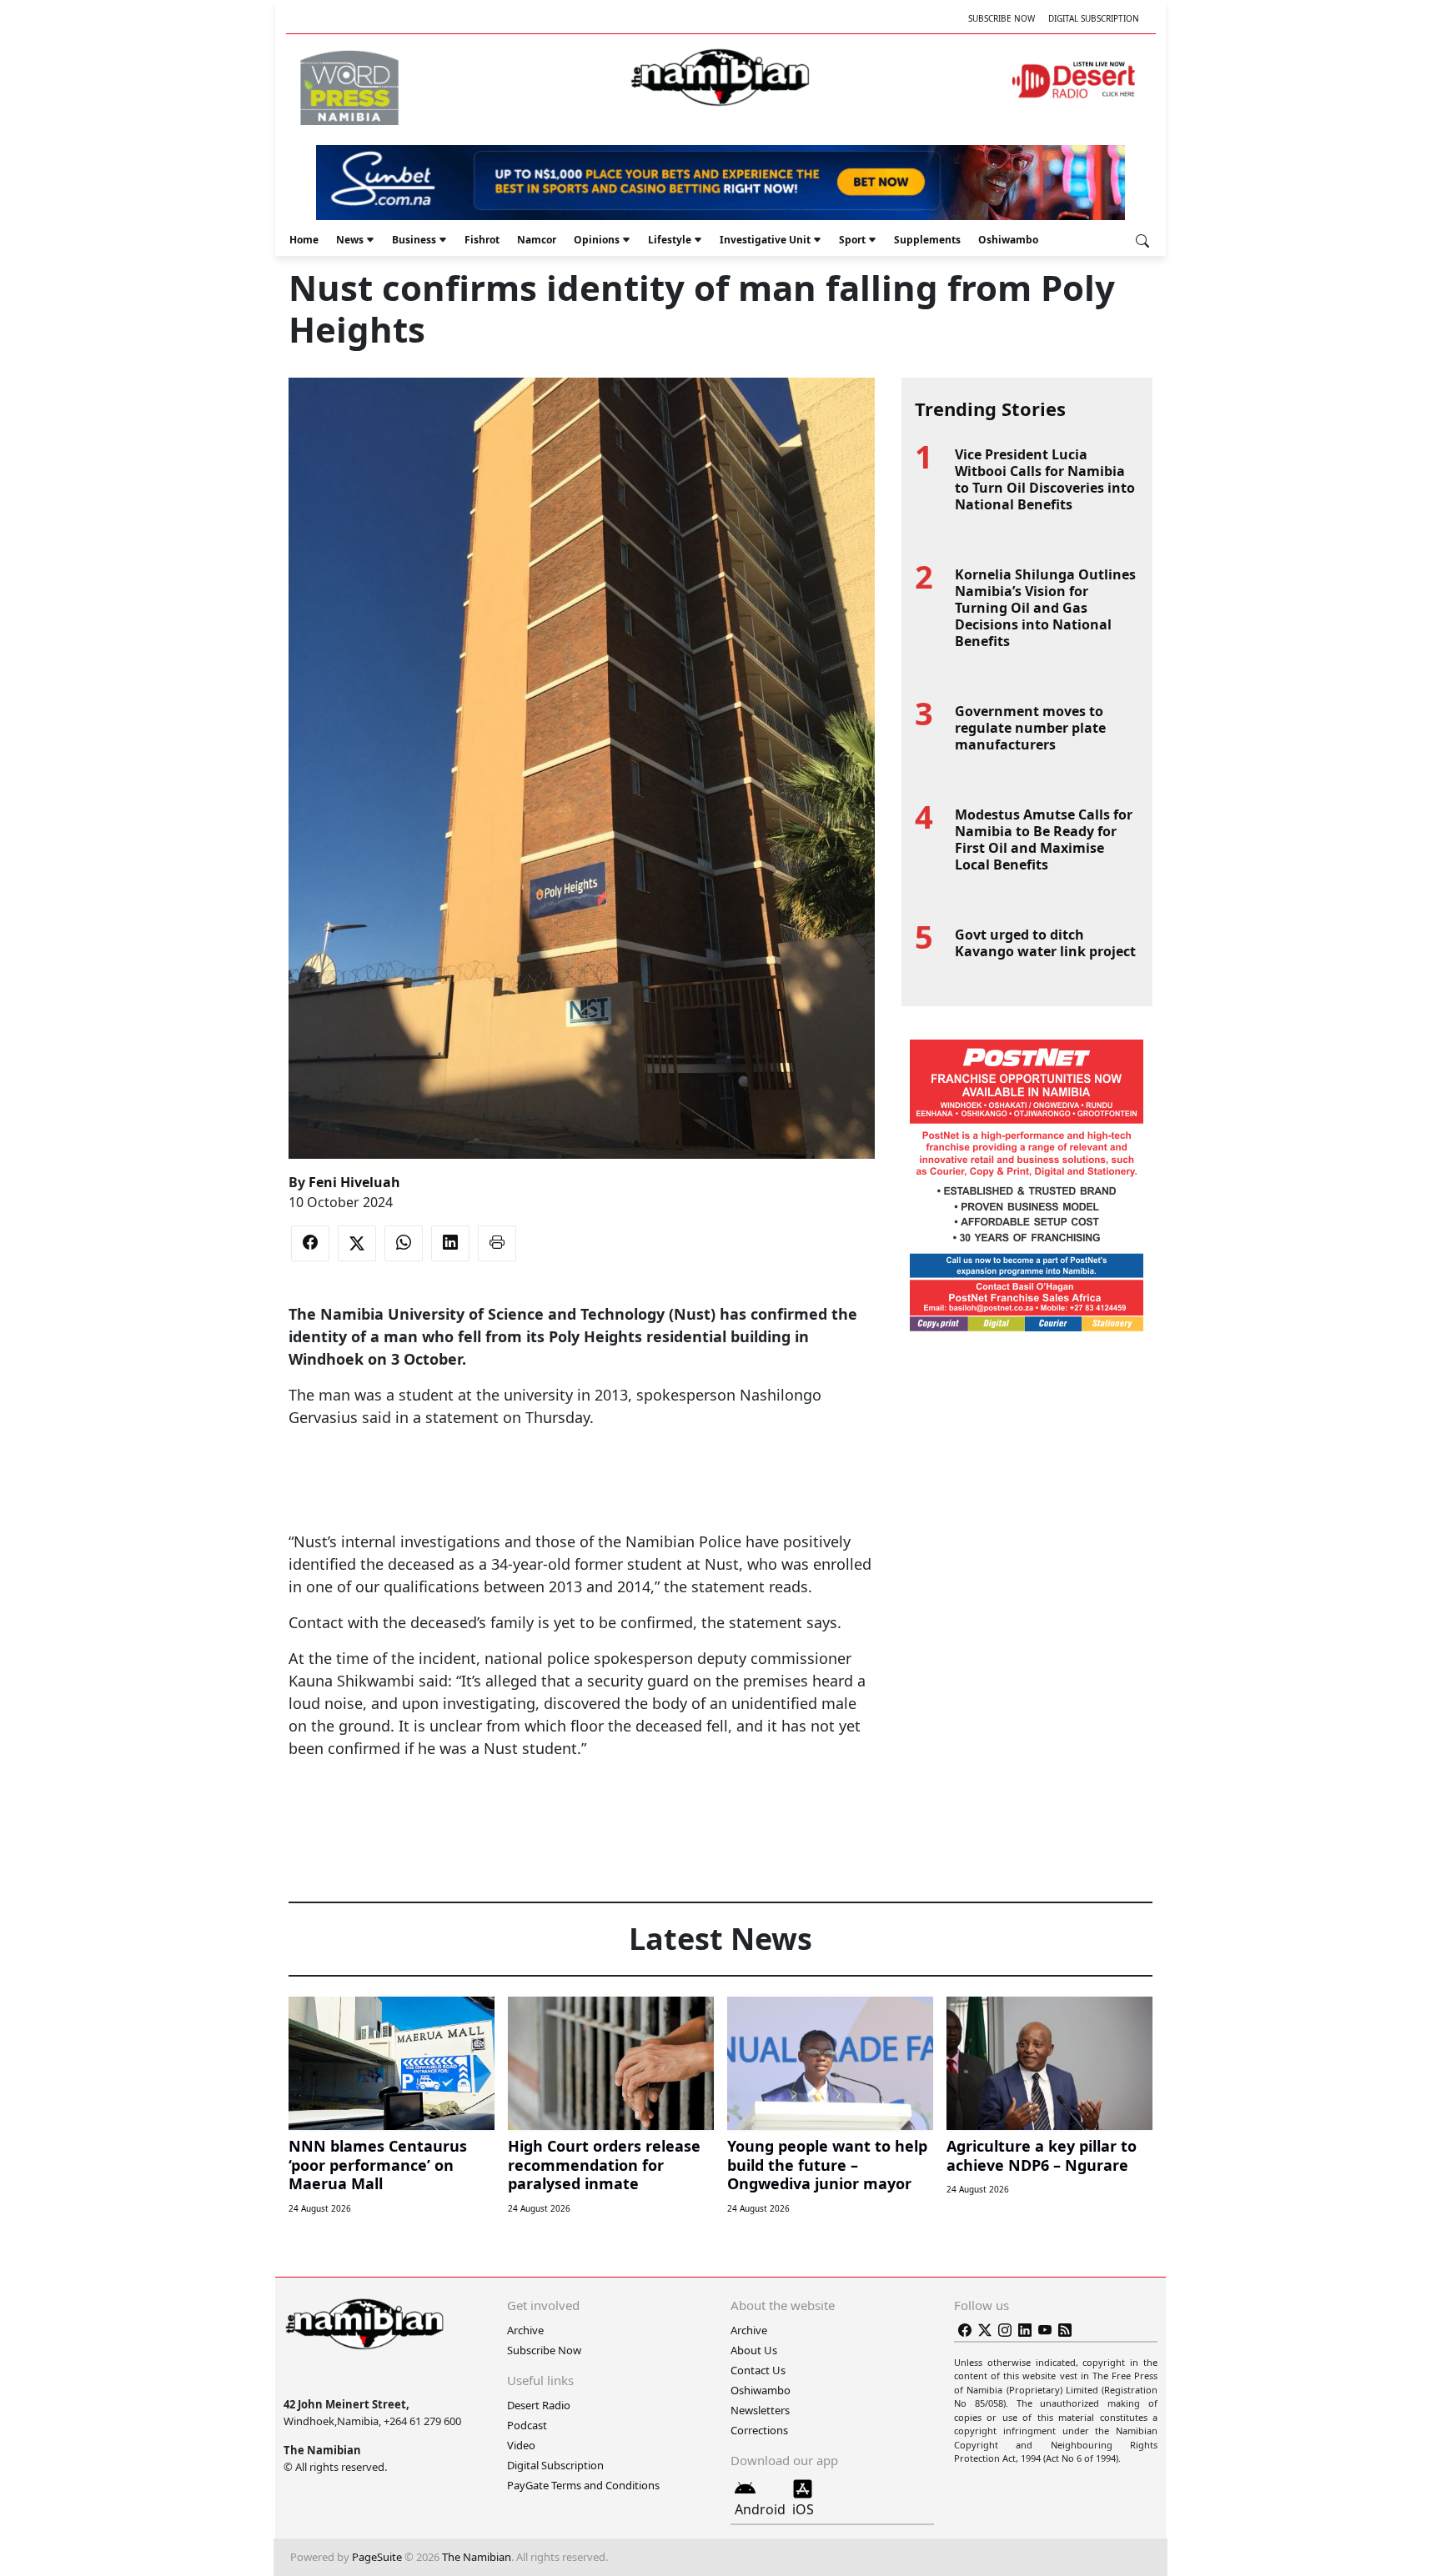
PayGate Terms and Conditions (583, 2485)
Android (760, 2509)
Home (304, 240)
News (350, 240)
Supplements (927, 240)
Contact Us (758, 2370)
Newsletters (760, 2410)
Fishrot (482, 240)
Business (414, 240)
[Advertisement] (581, 1480)
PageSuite (377, 2557)
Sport (852, 240)
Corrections (759, 2430)
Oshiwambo (1008, 240)
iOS (803, 2509)
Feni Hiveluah (354, 1182)
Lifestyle (670, 240)
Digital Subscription (1094, 18)
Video (521, 2445)
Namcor (537, 240)
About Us (754, 2350)
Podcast (527, 2425)
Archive (525, 2330)
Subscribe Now (1002, 18)
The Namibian (477, 2557)
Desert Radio (539, 2405)
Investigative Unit (765, 240)
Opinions (597, 240)
